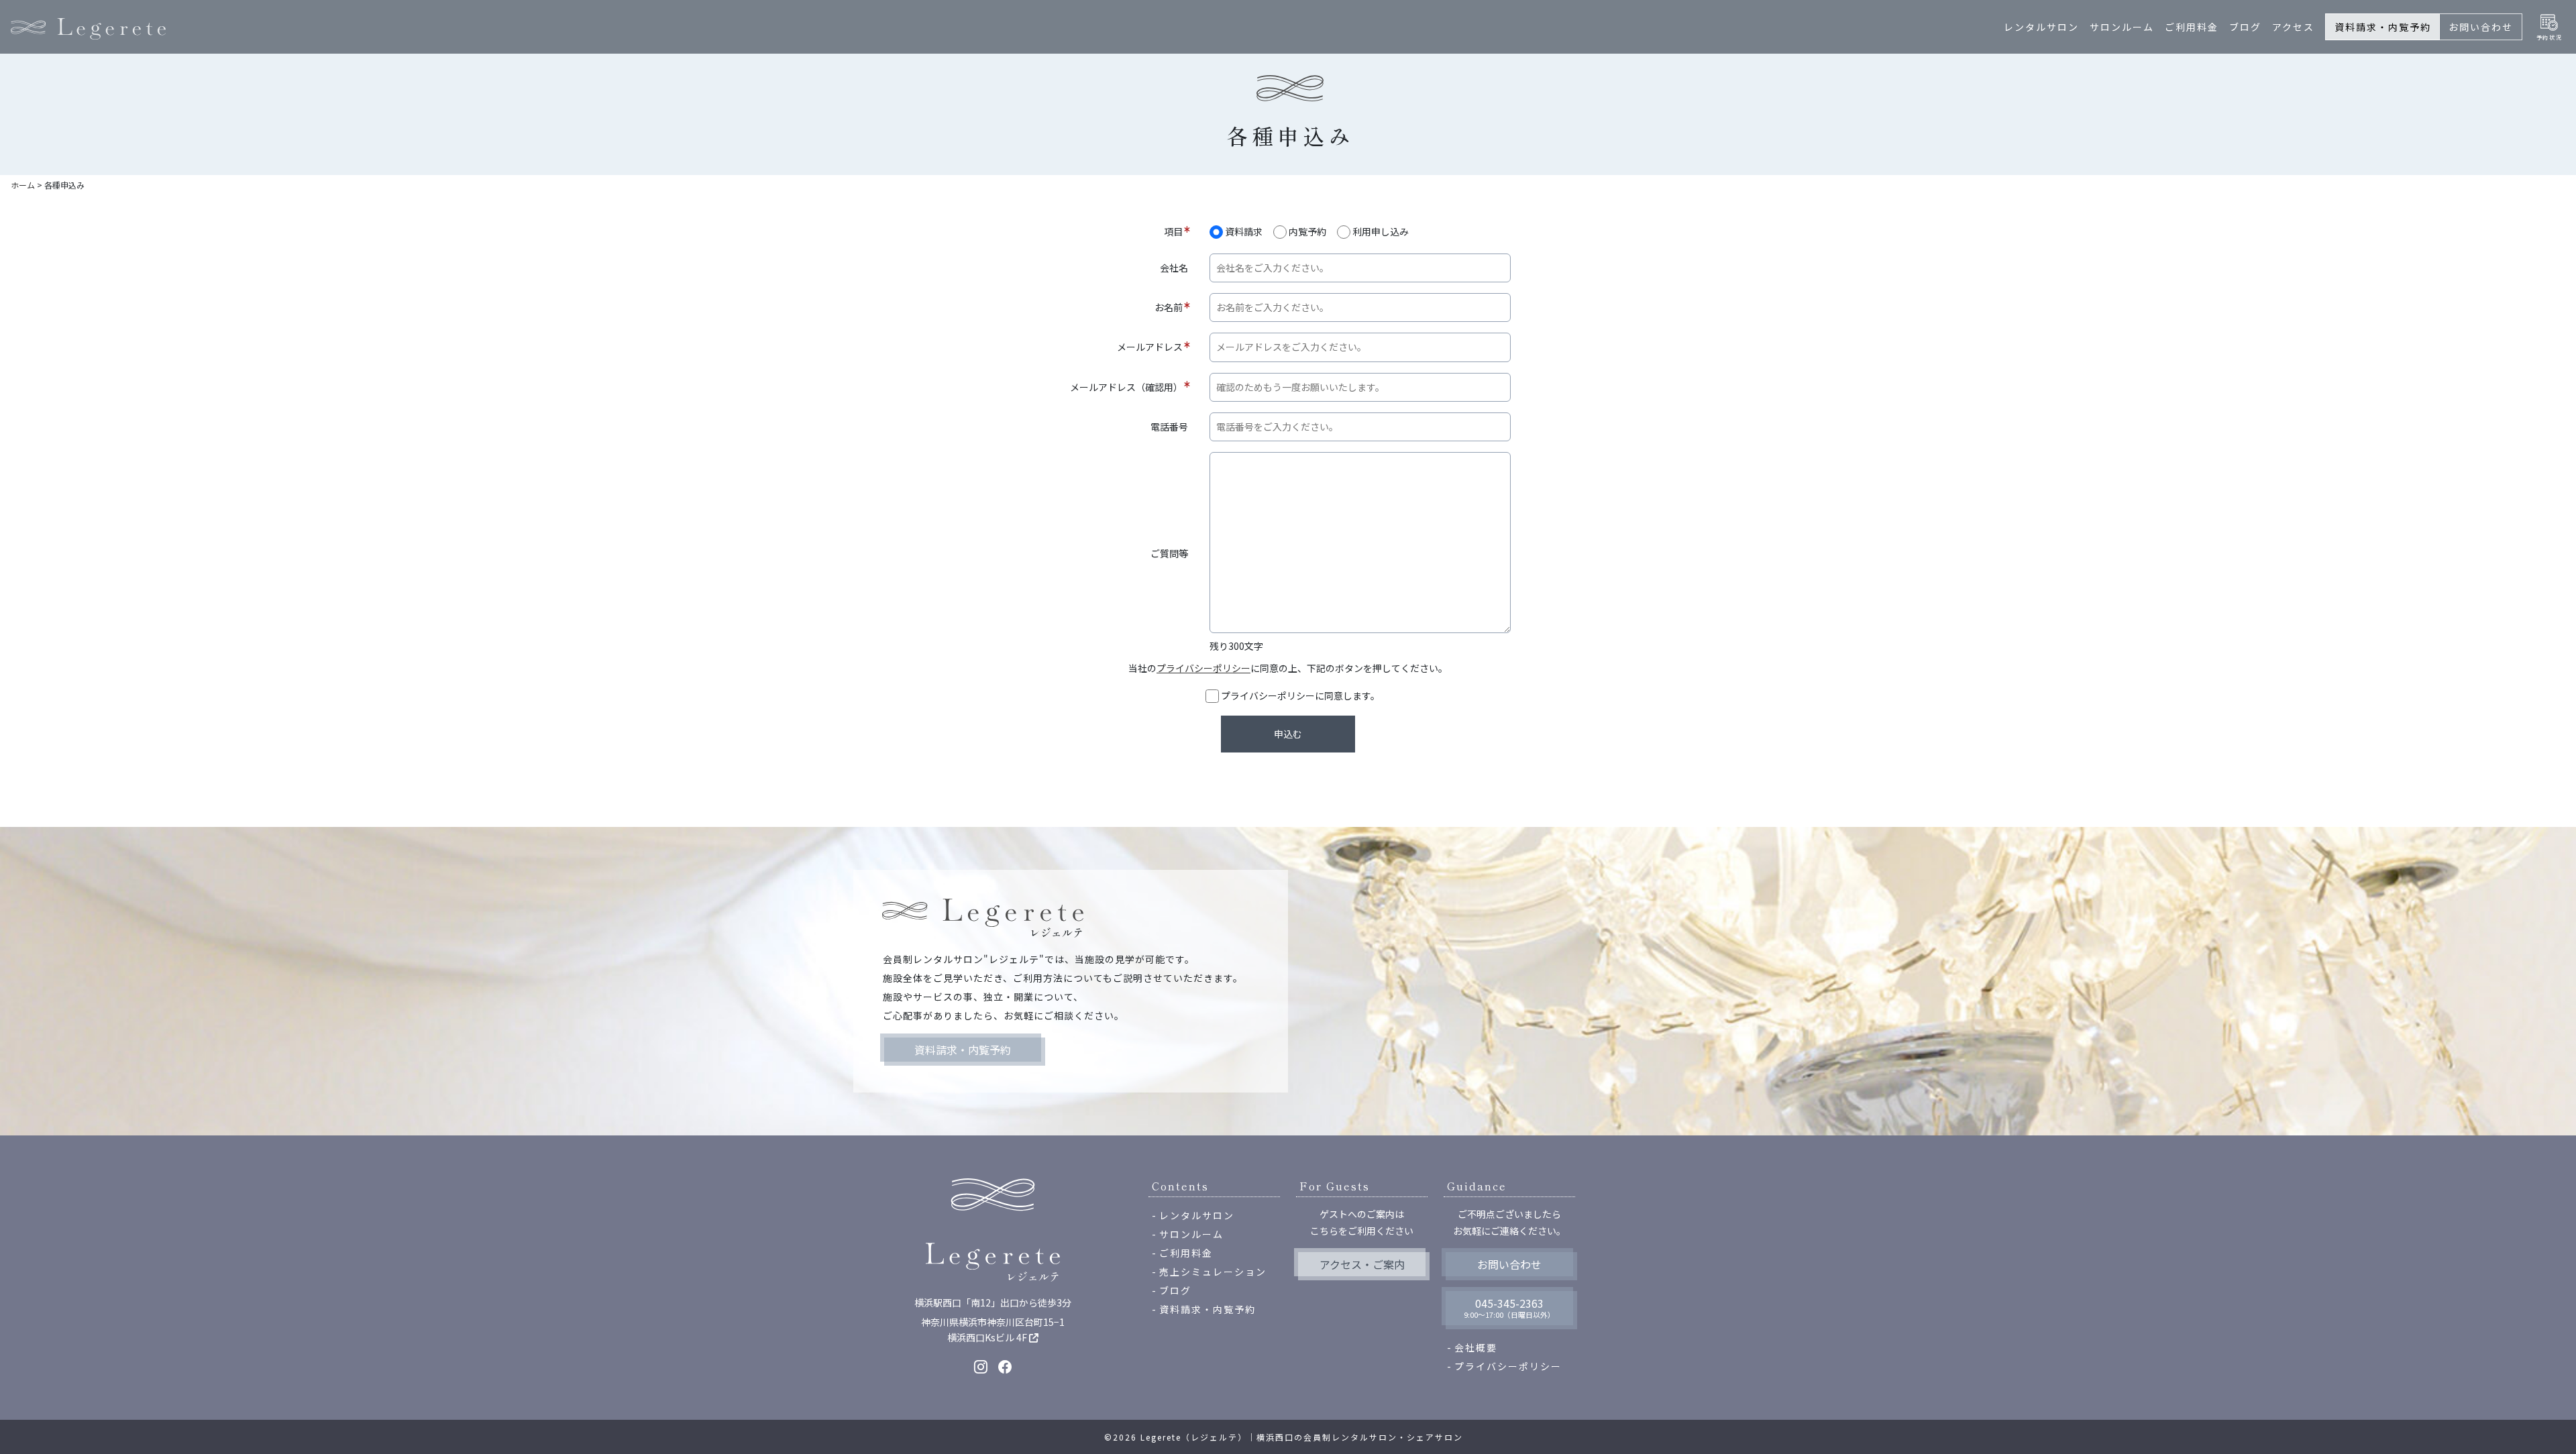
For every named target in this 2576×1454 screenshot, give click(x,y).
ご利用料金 (2192, 27)
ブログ (2245, 27)
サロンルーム (2122, 27)
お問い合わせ (2481, 27)
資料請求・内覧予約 (2383, 27)
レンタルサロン (2041, 27)
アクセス (2293, 27)
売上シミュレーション (1213, 1272)
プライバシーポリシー (1203, 668)
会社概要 (1476, 1347)
